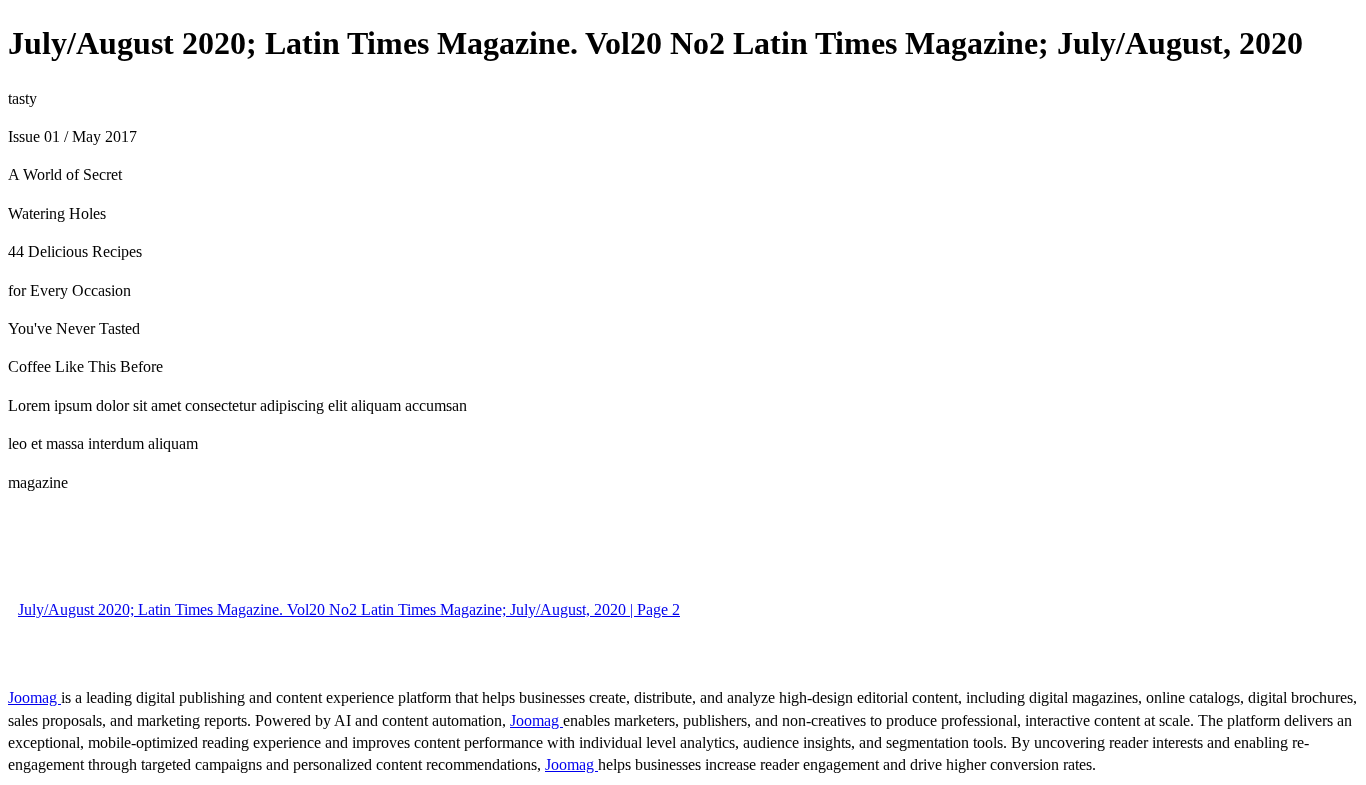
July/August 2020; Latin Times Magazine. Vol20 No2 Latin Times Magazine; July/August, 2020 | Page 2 (349, 609)
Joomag (34, 697)
